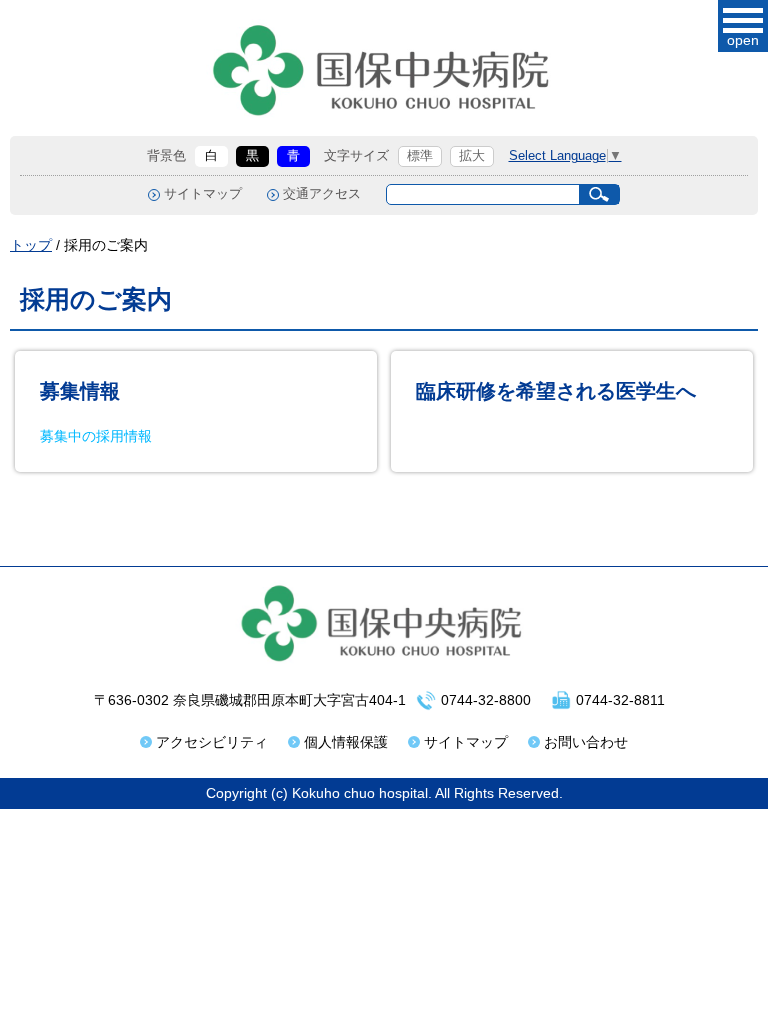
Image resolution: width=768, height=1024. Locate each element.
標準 (420, 156)
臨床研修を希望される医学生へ (556, 391)
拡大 (472, 156)
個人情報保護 (346, 742)
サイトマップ (203, 194)
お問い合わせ (586, 742)
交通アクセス (322, 194)
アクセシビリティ (212, 742)
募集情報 (80, 391)
